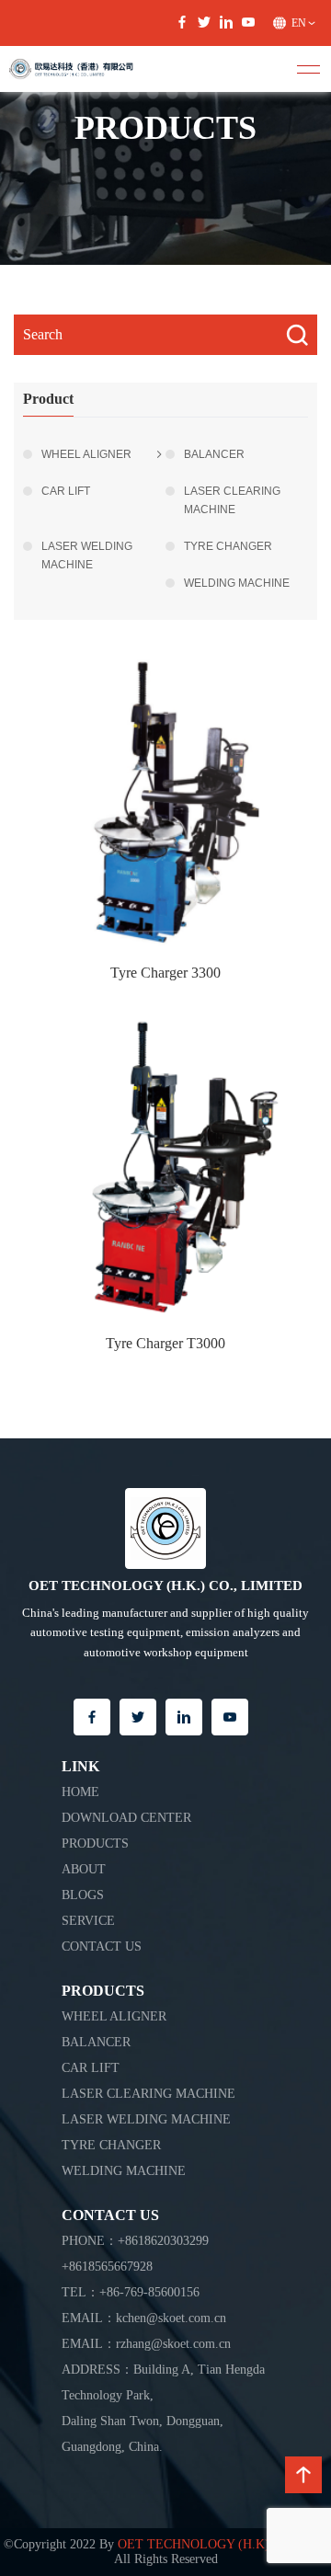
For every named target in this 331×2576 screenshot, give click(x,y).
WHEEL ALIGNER (86, 454)
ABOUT (84, 1869)
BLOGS (83, 1895)
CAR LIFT (66, 491)
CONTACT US (102, 1946)
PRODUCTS (95, 1843)
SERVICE (88, 1921)
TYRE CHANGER (228, 546)
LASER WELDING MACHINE (87, 555)
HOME (80, 1792)
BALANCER (214, 454)
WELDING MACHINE (237, 583)
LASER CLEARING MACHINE (232, 500)
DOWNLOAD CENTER (126, 1818)
